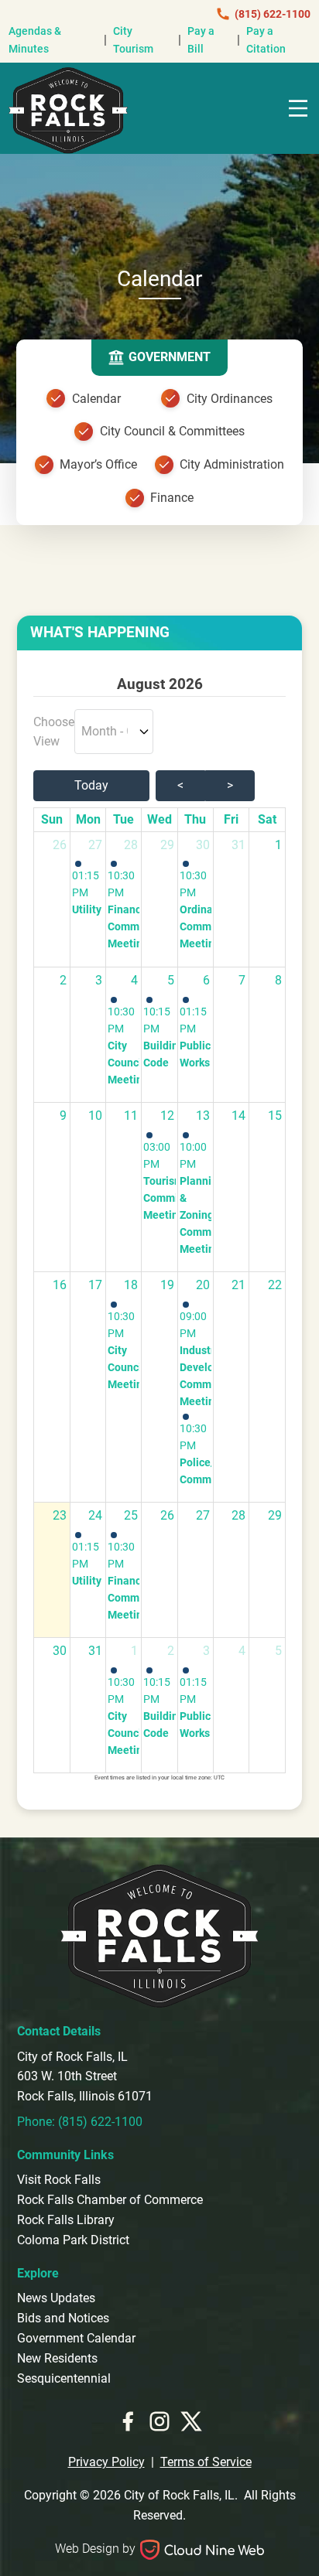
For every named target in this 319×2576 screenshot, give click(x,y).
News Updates (56, 2298)
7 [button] (242, 980)
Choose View (54, 732)
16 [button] (60, 1285)
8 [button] (278, 980)
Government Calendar (76, 2338)
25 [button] (131, 1515)
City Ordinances (230, 399)
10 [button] (95, 1116)
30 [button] (203, 845)
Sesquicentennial (64, 2378)
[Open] (298, 108)
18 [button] (131, 1285)
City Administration (232, 464)
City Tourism (133, 40)
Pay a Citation (266, 40)
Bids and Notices (63, 2318)
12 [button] (167, 1116)
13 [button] (203, 1116)
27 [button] (95, 845)
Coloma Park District (73, 2240)
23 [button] (60, 1515)
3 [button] (99, 980)
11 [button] (131, 1116)
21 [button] (238, 1285)
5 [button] (171, 980)
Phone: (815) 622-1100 (80, 2122)
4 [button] (134, 980)
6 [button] (206, 980)
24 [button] (95, 1515)
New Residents (57, 2358)
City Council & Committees (172, 431)
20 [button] (203, 1285)
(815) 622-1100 (273, 14)
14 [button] (238, 1116)
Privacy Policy (106, 2462)
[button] (88, 889)
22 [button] (275, 1285)
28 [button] (131, 845)
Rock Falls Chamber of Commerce (110, 2200)
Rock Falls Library (66, 2220)
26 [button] (60, 845)
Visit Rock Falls (59, 2180)
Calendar (96, 399)
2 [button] (63, 980)
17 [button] (95, 1285)
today (91, 785)
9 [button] (63, 1116)
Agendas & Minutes (35, 40)
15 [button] (275, 1116)
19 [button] (167, 1285)
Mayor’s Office (98, 464)
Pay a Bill (201, 40)
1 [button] (278, 845)
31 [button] (238, 845)
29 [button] (167, 845)
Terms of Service (206, 2462)
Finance (172, 498)
